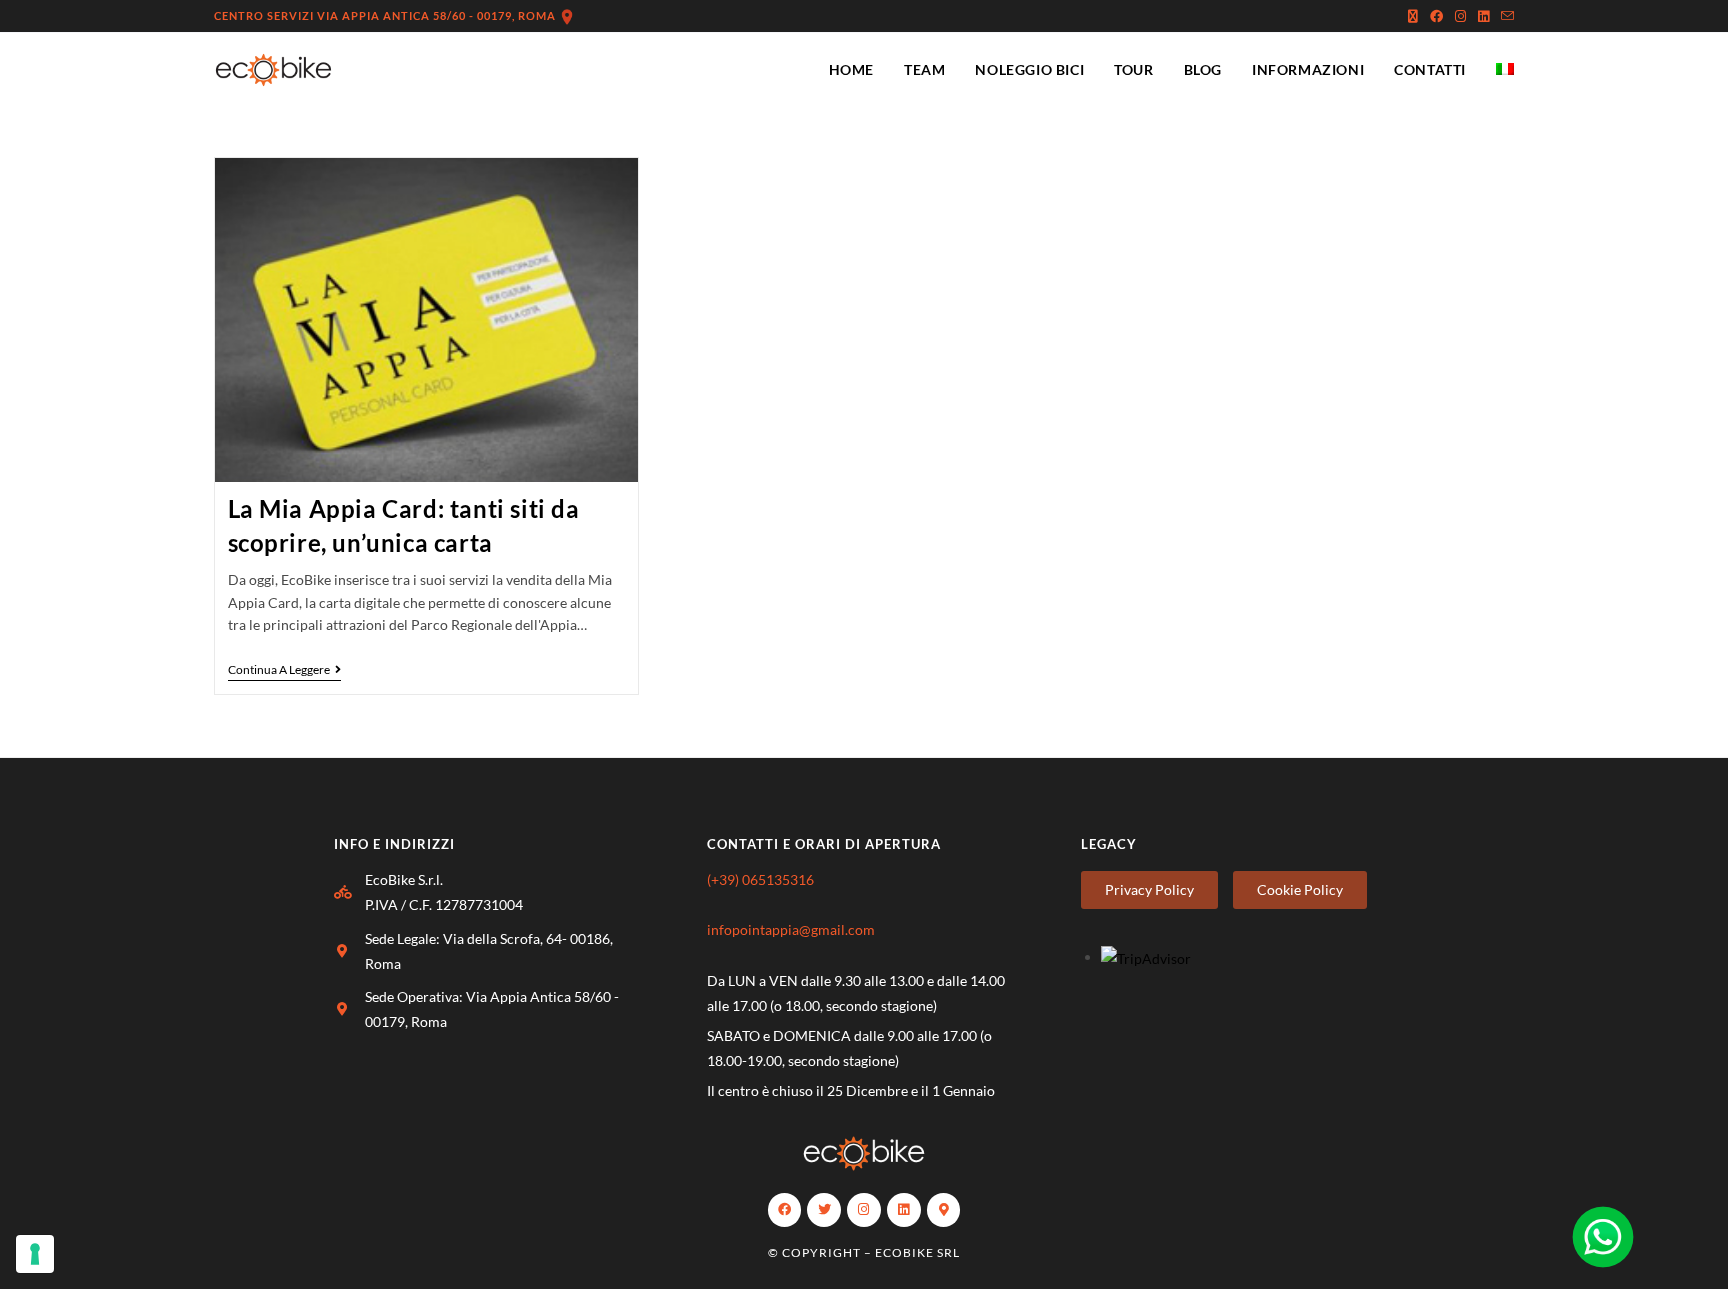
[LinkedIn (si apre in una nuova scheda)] (1483, 16)
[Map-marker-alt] (944, 1210)
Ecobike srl (917, 1252)
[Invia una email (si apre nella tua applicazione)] (1504, 16)
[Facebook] (785, 1210)
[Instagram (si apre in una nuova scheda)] (1460, 16)
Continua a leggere (284, 670)
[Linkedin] (904, 1210)
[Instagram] (864, 1210)
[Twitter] (824, 1210)
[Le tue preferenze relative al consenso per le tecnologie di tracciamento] (35, 1254)
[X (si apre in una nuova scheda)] (1413, 16)
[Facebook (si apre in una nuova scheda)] (1436, 16)
